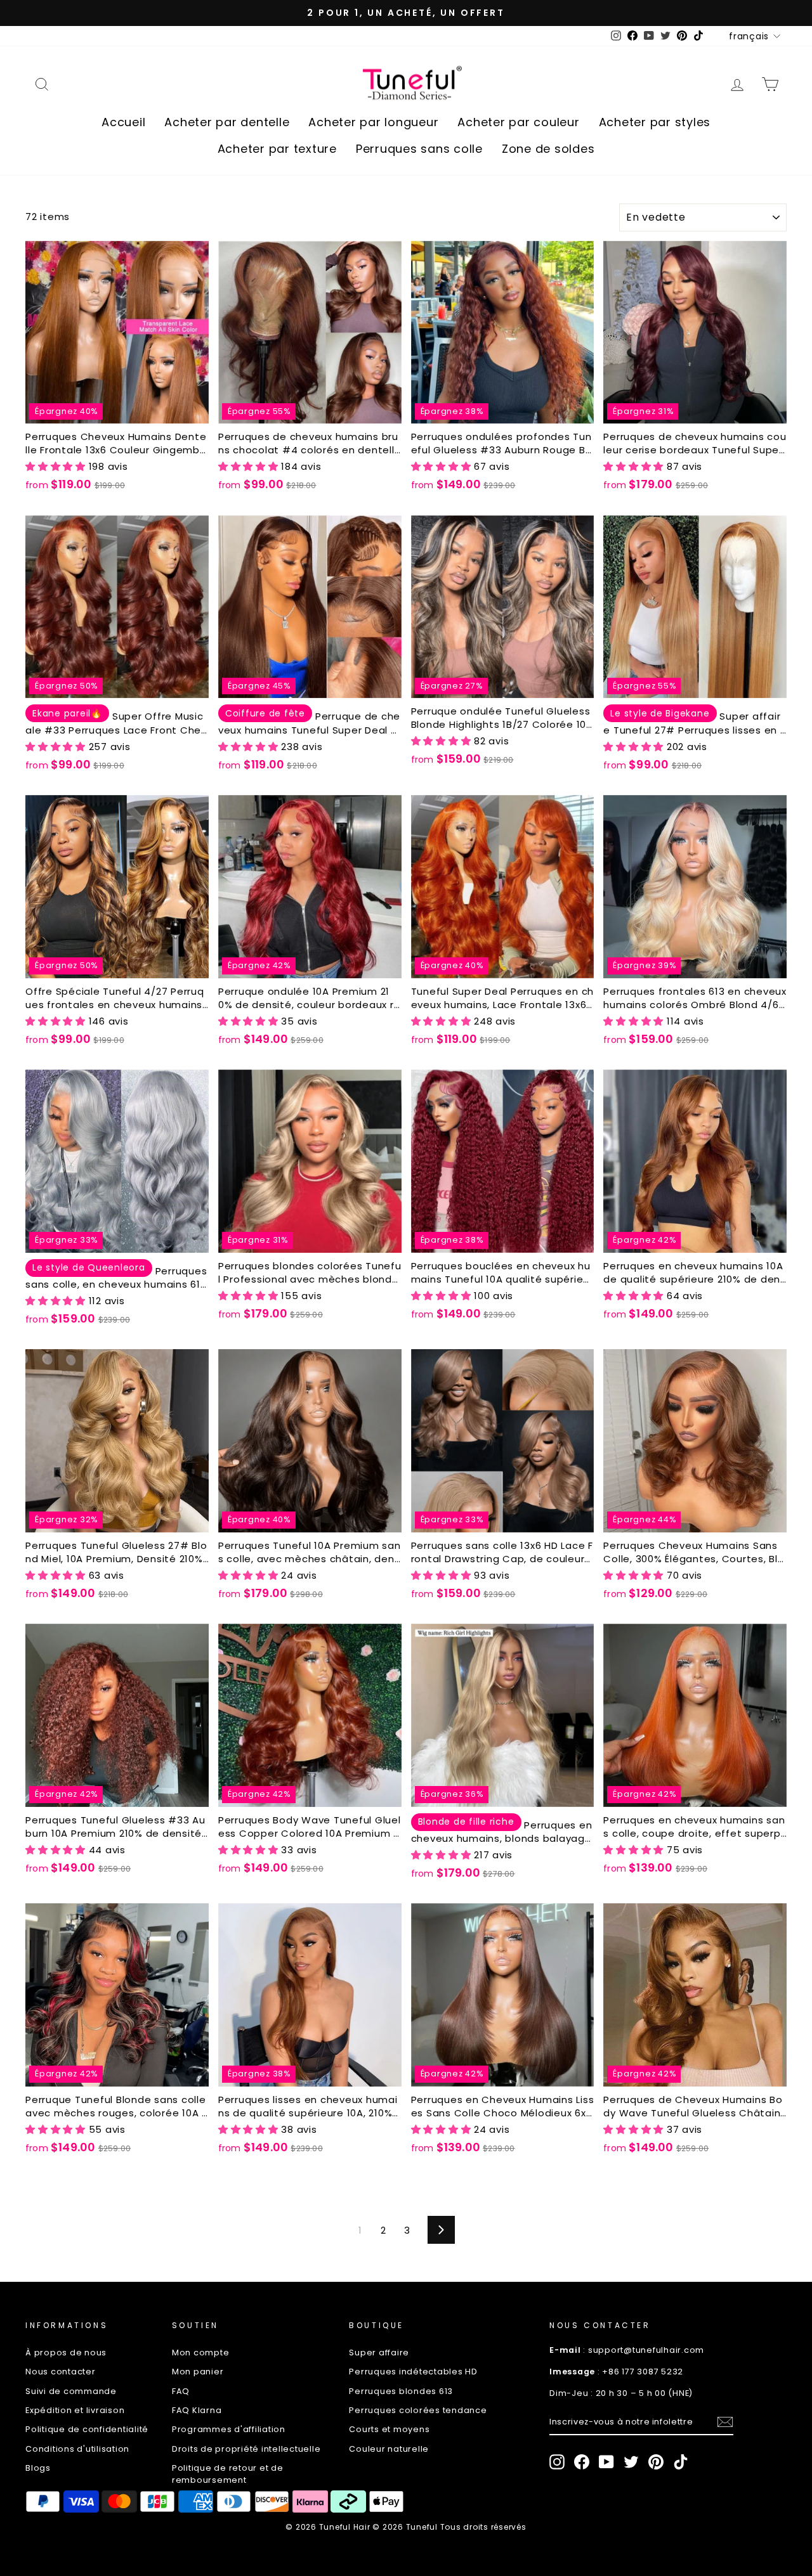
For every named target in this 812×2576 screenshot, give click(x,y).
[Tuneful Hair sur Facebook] (582, 2462)
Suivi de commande (71, 2391)
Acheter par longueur (373, 122)
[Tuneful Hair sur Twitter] (631, 2462)
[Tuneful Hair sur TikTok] (681, 2462)
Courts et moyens (389, 2429)
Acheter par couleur (518, 122)
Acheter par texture (277, 149)
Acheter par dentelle (227, 122)
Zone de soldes (548, 149)
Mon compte (201, 2353)
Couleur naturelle (389, 2449)
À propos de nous (66, 2353)
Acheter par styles (655, 122)
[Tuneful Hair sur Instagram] (557, 2462)
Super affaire (379, 2353)
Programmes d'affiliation (229, 2429)
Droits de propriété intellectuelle (246, 2449)
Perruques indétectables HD (413, 2372)
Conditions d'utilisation (77, 2449)
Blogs (38, 2468)
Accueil (123, 122)
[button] (57, 466)
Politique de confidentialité (87, 2429)
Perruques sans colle (419, 149)
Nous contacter (61, 2372)
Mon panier (198, 2372)
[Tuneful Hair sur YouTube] (606, 2462)
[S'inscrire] (725, 2422)
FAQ (181, 2391)
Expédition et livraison (75, 2410)
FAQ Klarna (197, 2410)
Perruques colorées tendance (418, 2410)
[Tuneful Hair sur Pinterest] (656, 2462)
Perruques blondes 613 (401, 2391)
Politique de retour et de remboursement (228, 2474)
